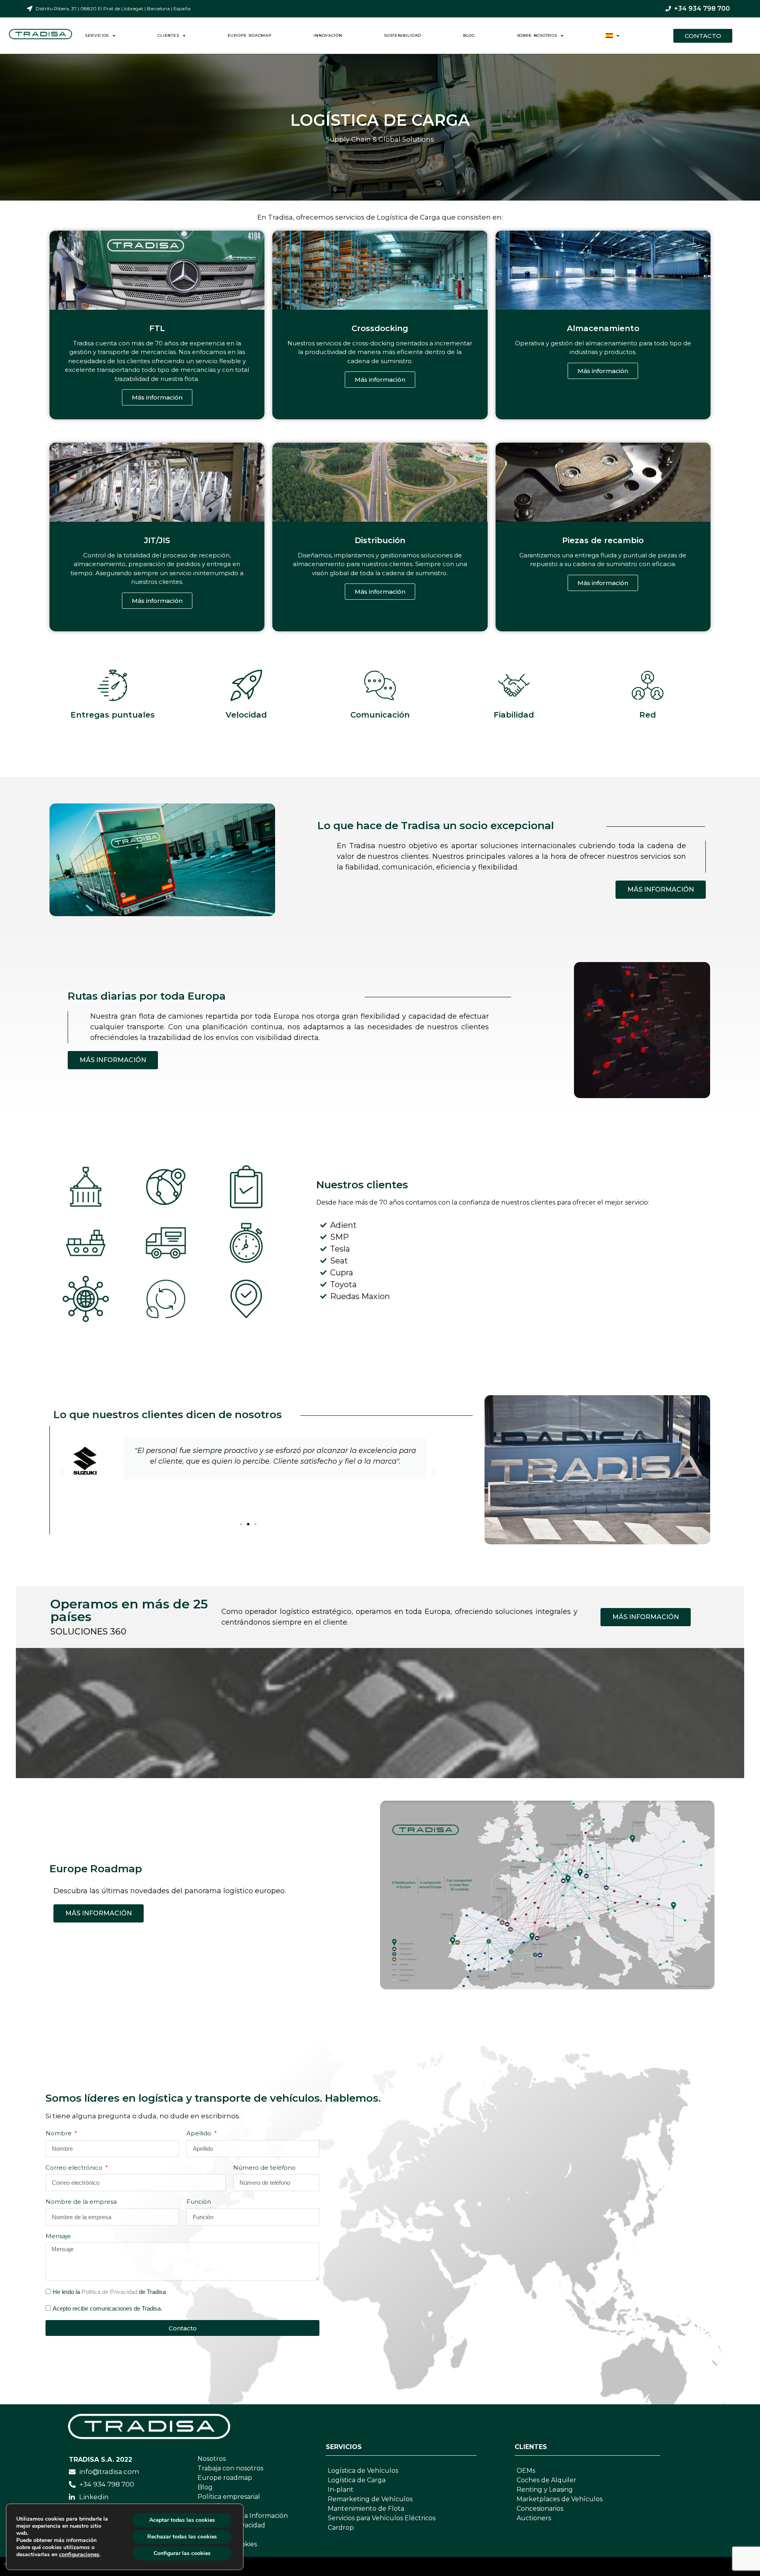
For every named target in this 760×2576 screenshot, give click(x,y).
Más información (157, 397)
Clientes (168, 35)
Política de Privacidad (109, 2292)
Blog (469, 35)
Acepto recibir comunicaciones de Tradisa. (107, 2308)
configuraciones (79, 2555)
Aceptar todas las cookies (182, 2520)
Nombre (59, 2133)
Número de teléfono (264, 2168)
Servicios (97, 35)
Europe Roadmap (250, 35)
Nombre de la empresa (81, 2202)
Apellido (200, 2133)
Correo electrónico (75, 2168)
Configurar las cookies (182, 2553)
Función (199, 2202)
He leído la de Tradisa (109, 2292)
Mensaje (58, 2236)
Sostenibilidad (403, 35)
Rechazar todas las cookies (182, 2537)
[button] (241, 1524)
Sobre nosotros (537, 35)
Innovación (328, 35)
